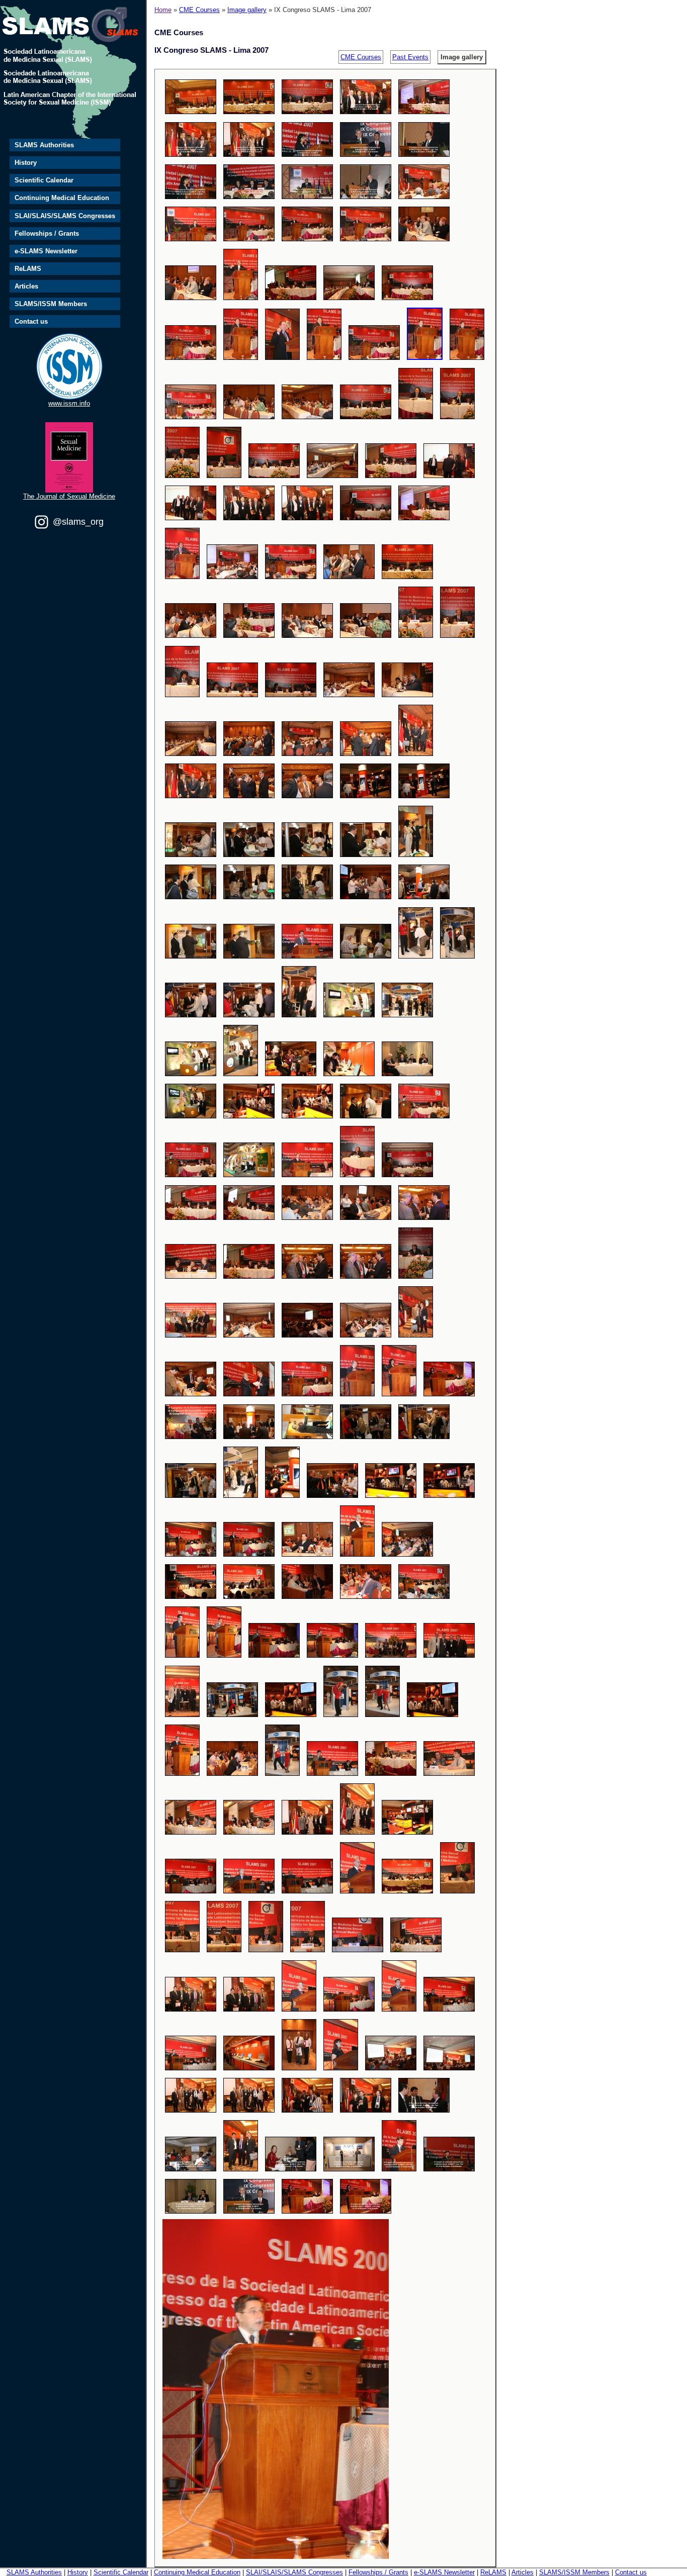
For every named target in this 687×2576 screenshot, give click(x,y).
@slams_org (78, 522)
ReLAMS (28, 269)
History (26, 163)
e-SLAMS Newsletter (46, 251)
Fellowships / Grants (47, 233)
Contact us (31, 321)
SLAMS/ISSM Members (51, 304)
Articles (26, 286)
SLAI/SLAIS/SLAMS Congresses (65, 216)
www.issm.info (69, 403)
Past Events (410, 57)
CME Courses (199, 10)
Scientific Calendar (44, 180)
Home (163, 10)
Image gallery (247, 10)
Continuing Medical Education (62, 198)
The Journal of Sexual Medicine (69, 496)
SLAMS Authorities (44, 145)
